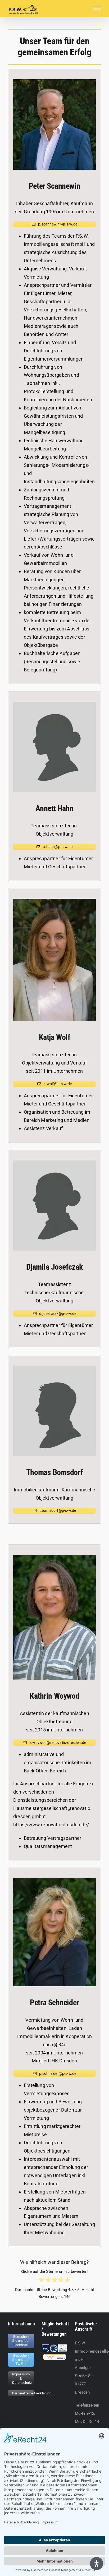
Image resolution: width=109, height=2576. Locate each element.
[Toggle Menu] (97, 9)
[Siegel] (55, 2357)
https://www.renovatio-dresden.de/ (51, 1825)
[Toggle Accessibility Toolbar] (97, 2564)
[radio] (42, 2281)
